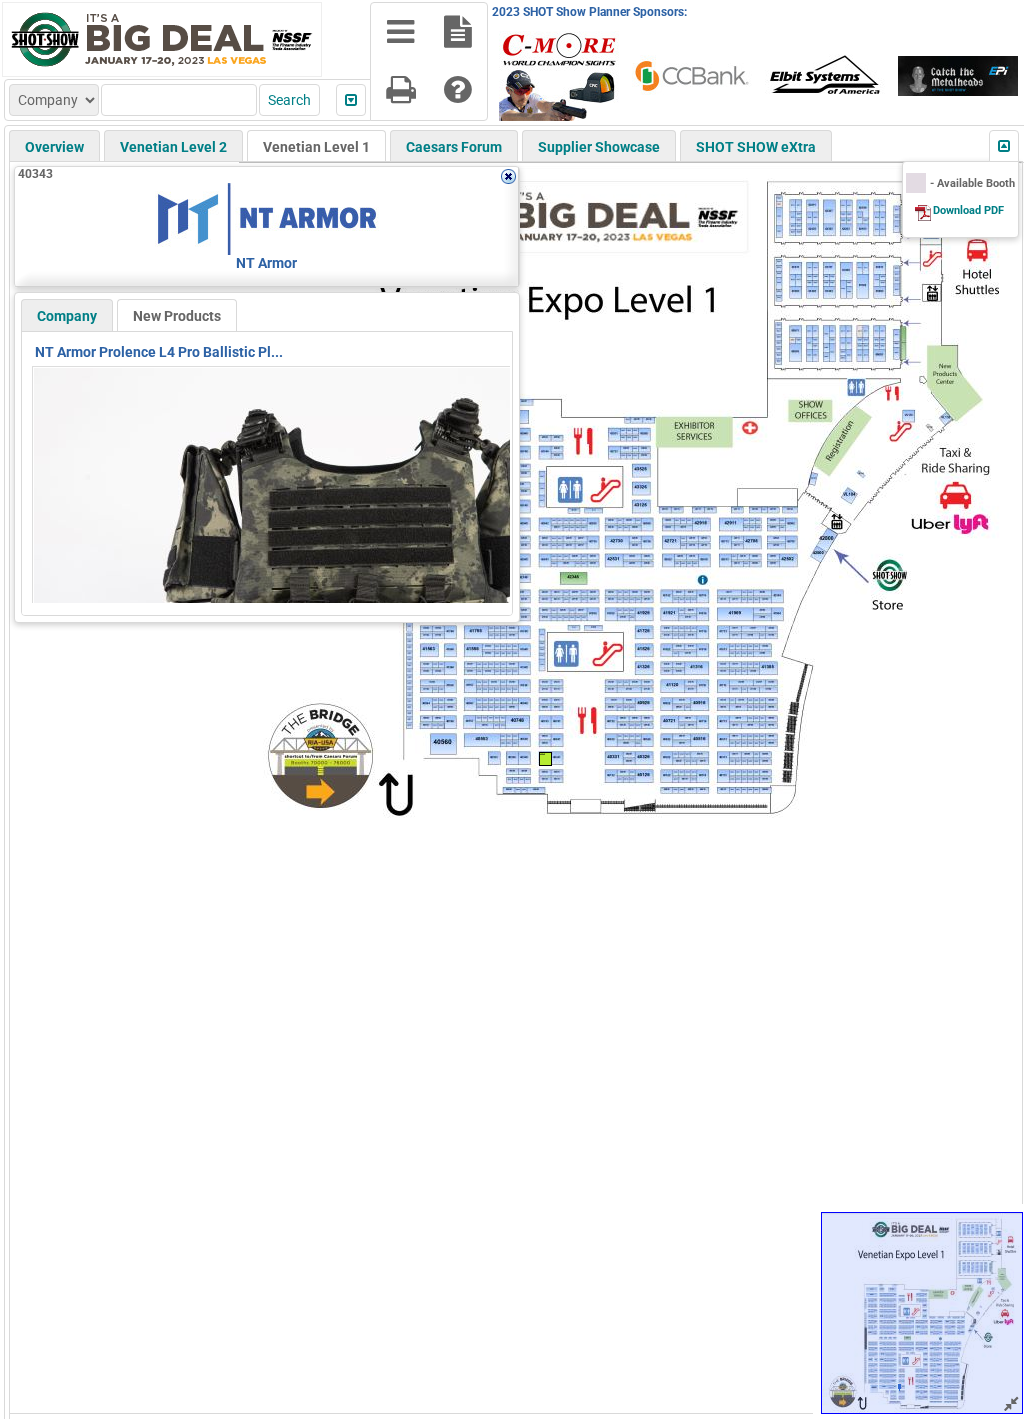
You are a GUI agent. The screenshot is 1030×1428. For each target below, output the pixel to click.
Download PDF (968, 210)
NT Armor (266, 263)
